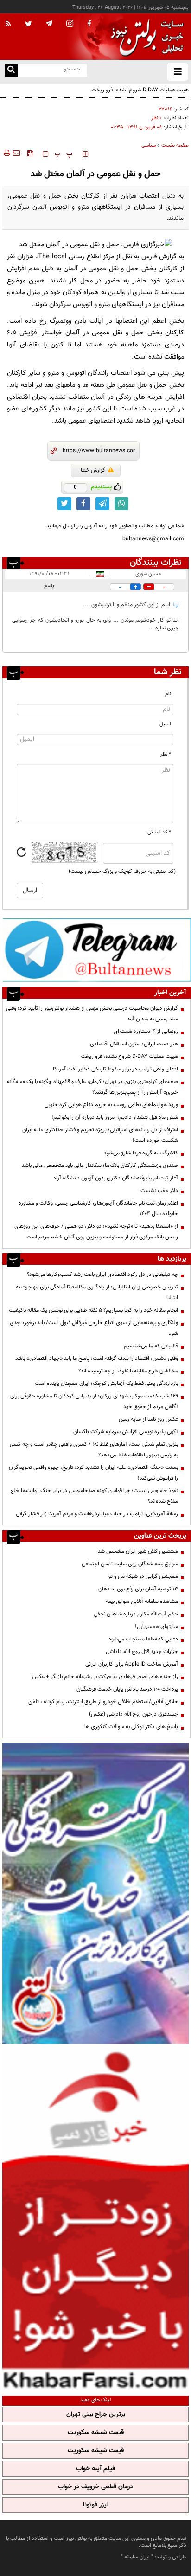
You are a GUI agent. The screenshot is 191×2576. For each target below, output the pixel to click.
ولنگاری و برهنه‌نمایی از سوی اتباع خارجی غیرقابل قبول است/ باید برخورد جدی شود (94, 1328)
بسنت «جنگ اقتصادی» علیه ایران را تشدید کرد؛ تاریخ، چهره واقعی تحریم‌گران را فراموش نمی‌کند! (93, 1473)
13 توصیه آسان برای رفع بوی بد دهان (138, 1589)
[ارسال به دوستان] (16, 153)
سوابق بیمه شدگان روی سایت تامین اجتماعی (130, 1564)
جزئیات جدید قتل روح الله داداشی (142, 1652)
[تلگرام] (97, 950)
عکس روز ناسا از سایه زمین (148, 1419)
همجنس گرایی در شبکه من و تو (143, 1576)
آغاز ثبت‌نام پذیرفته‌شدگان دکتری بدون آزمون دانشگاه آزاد (116, 1178)
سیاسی (149, 145)
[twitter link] (64, 504)
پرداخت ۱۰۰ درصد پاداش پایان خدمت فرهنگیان (127, 1689)
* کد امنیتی (159, 832)
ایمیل (165, 724)
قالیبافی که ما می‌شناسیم (151, 1346)
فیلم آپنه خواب (95, 2469)
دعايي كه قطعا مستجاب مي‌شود (143, 1639)
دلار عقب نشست (159, 1191)
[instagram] (70, 24)
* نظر (166, 754)
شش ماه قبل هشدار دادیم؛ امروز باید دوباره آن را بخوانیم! (115, 1117)
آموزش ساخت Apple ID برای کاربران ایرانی (132, 1664)
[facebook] (89, 24)
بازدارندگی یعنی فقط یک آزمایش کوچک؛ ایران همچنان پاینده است (106, 1384)
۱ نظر (156, 118)
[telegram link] (102, 504)
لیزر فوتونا (96, 2505)
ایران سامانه (137, 2557)
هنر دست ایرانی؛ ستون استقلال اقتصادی (134, 1044)
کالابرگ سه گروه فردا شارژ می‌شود (141, 1153)
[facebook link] (83, 504)
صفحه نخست (175, 145)
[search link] (11, 70)
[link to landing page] (145, 37)
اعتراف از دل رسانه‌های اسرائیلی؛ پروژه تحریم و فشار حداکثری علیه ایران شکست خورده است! (100, 1135)
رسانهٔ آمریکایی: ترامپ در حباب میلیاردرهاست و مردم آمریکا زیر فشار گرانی (97, 1514)
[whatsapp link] (121, 504)
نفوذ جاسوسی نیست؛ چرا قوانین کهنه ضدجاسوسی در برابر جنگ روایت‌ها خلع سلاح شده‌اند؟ (94, 1496)
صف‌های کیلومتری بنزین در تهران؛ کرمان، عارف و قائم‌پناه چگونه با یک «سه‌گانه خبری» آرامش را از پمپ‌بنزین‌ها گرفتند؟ (92, 1087)
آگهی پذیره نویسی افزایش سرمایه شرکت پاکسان (126, 1432)
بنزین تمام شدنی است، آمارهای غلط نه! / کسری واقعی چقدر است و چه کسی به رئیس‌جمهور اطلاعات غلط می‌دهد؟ (94, 1450)
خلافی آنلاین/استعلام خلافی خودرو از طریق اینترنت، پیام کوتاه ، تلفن (103, 1702)
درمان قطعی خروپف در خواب (95, 2487)
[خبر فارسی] (95, 2218)
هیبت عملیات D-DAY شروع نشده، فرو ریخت (140, 90)
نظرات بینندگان (156, 563)
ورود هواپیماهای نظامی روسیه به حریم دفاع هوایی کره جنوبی (111, 1105)
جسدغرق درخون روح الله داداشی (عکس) (134, 1714)
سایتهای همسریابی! (156, 1627)
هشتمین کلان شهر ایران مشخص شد (138, 1551)
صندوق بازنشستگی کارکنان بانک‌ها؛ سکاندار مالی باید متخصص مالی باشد (100, 1166)
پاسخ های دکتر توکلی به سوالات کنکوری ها (131, 1727)
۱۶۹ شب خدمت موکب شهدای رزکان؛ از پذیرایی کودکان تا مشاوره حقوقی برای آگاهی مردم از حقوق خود (94, 1401)
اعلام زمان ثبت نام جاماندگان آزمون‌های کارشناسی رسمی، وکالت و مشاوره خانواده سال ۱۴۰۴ (98, 1208)
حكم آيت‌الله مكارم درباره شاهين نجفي (136, 1614)
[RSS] (8, 24)
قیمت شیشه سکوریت (96, 2433)
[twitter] (29, 25)
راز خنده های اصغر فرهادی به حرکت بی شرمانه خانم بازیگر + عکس (105, 1677)
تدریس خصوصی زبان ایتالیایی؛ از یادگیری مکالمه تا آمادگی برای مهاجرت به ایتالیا (97, 1292)
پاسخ (49, 586)
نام (168, 694)
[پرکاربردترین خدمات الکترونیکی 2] (95, 1894)
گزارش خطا (93, 470)
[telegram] (49, 23)
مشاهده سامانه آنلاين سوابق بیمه (142, 1602)
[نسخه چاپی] (6, 153)
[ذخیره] (30, 153)
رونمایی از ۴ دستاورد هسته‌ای (146, 1032)
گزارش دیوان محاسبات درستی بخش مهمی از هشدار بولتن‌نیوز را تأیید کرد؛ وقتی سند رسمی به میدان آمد (92, 1014)
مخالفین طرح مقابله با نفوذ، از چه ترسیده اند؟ (128, 1371)
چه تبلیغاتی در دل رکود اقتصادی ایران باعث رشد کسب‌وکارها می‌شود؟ (102, 1275)
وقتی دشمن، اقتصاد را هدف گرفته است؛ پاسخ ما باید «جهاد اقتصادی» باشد (97, 1358)
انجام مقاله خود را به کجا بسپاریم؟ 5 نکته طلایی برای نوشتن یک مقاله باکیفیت (93, 1310)
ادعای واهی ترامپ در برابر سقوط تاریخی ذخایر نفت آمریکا (115, 1069)
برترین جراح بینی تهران (96, 2415)
